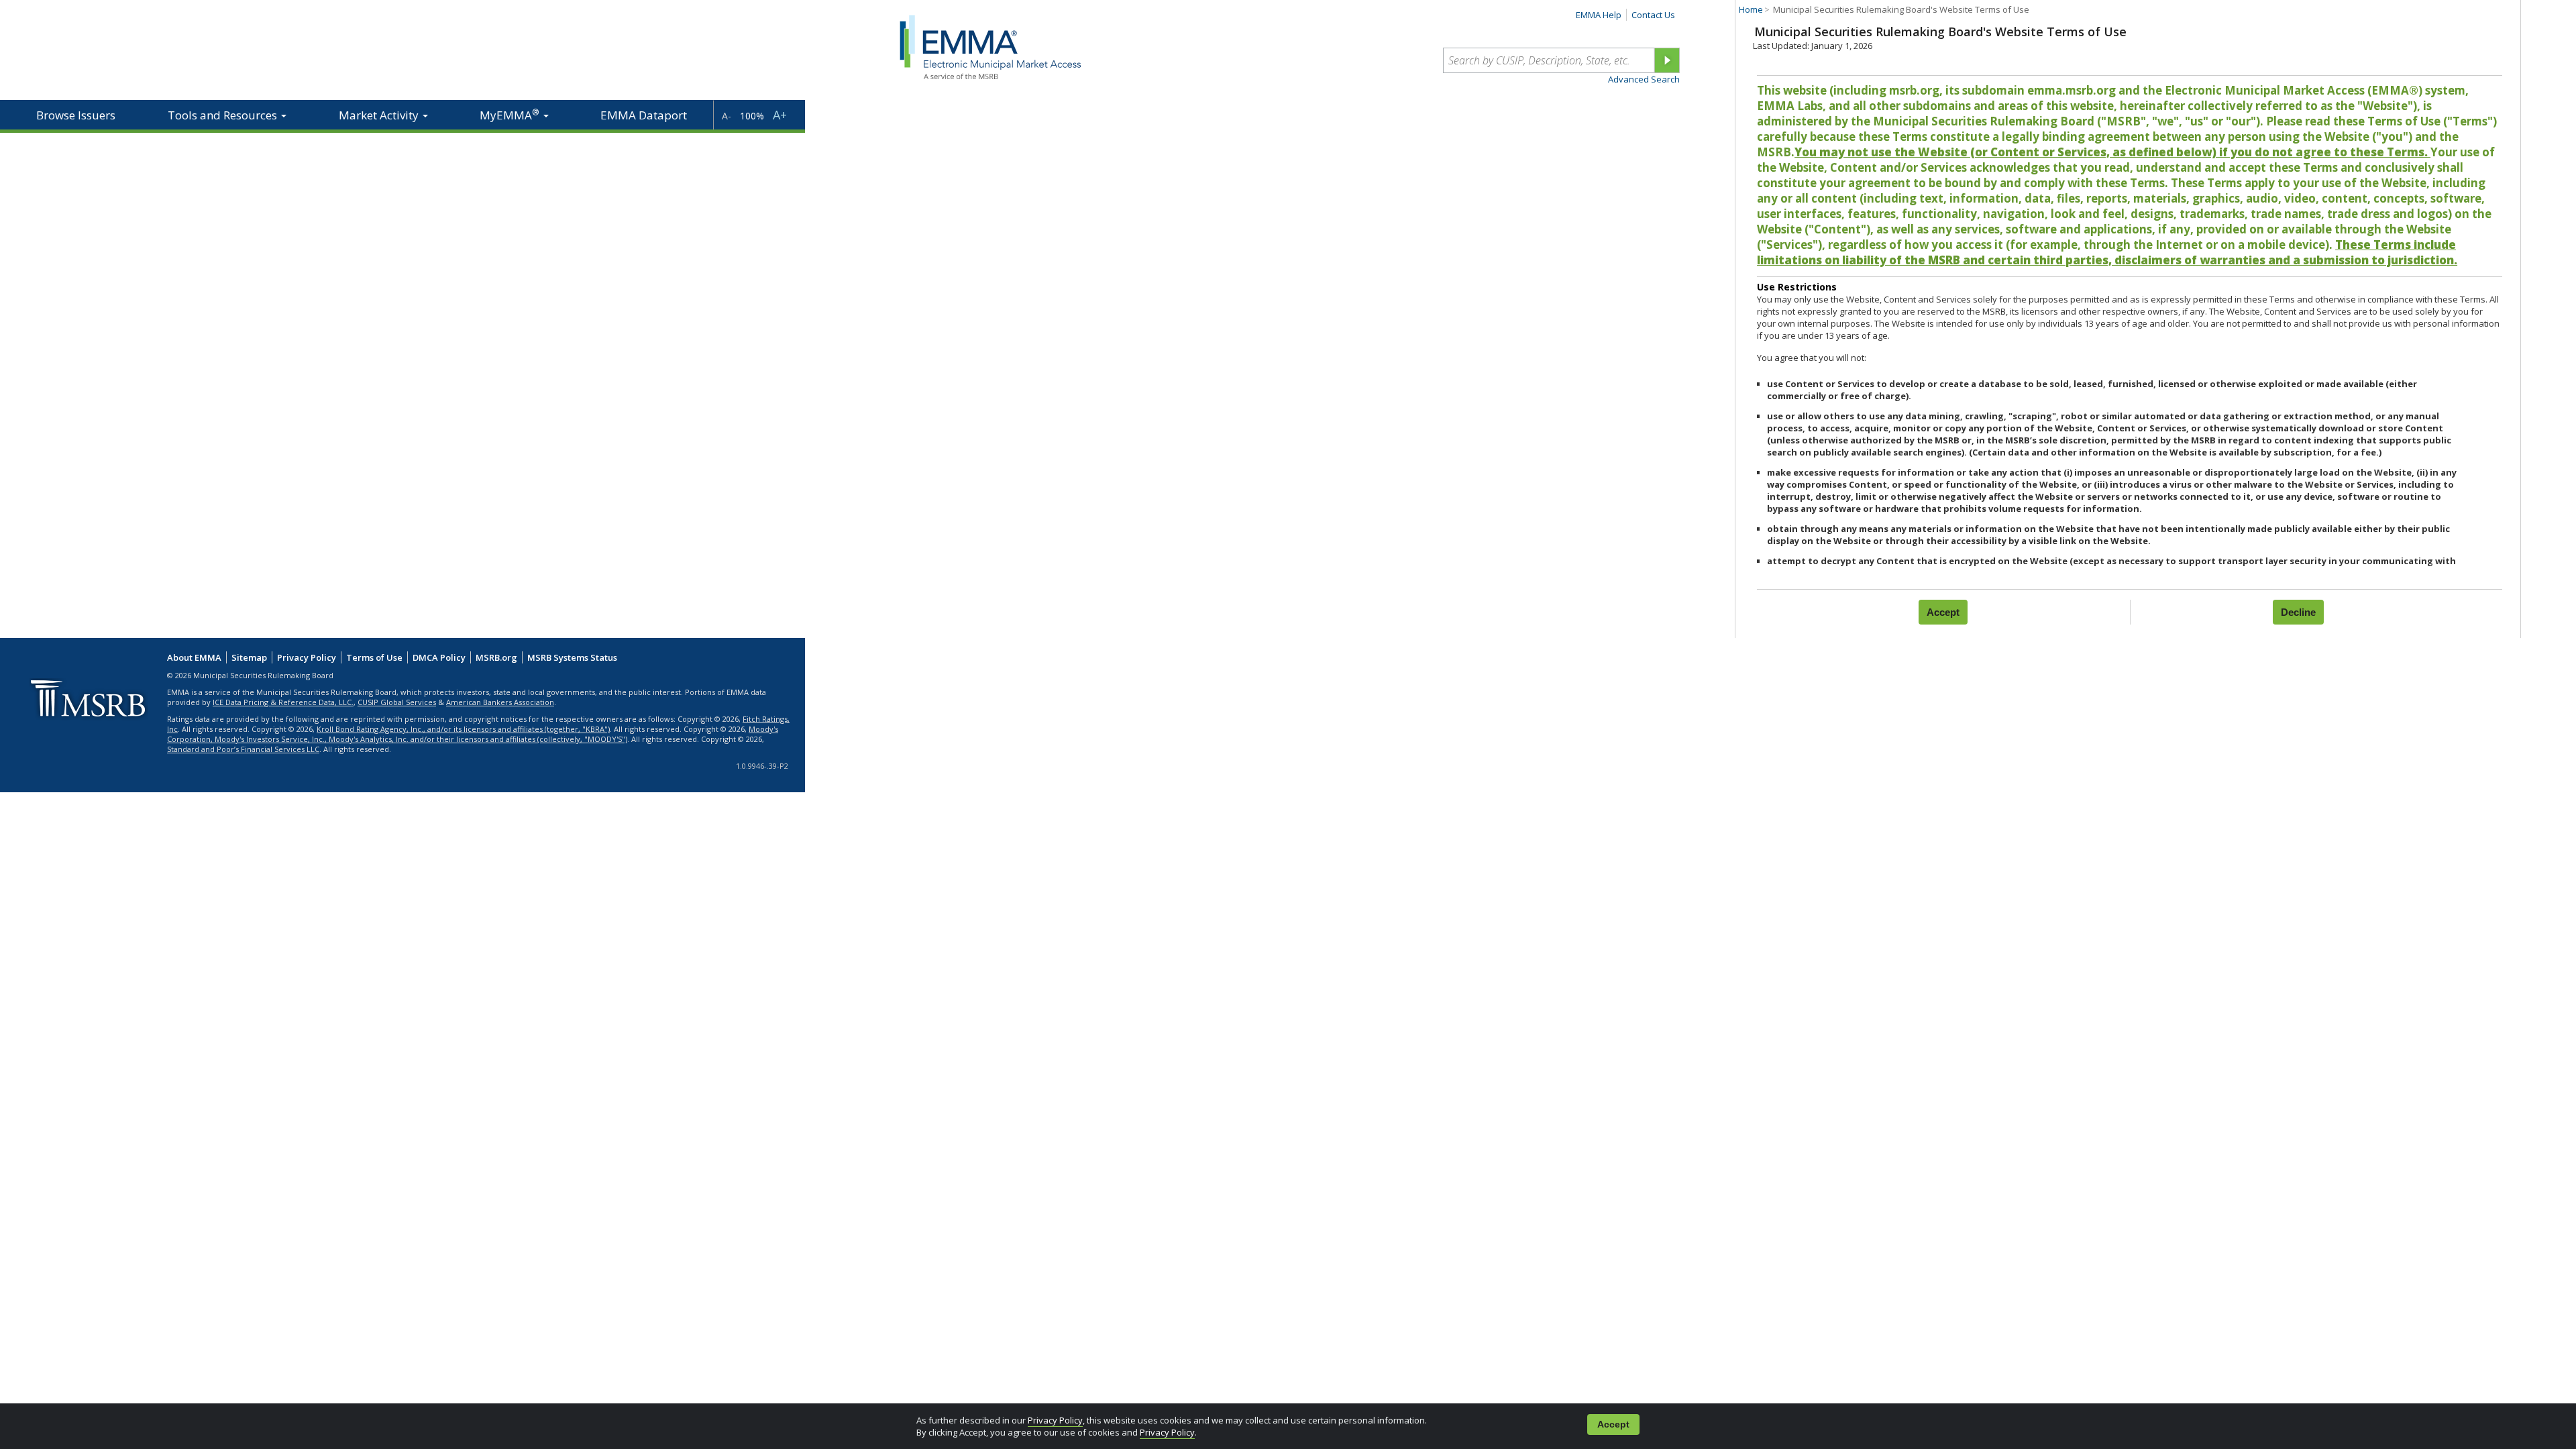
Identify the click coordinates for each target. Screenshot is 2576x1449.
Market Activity (380, 115)
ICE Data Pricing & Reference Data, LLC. (283, 702)
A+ (780, 115)
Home (1751, 9)
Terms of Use (374, 657)
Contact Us (1653, 15)
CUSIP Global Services (397, 702)
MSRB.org (496, 657)
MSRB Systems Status (572, 657)
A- (727, 116)
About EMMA (194, 657)
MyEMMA (509, 114)
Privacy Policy (1055, 1420)
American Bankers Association (500, 702)
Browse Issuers (76, 115)
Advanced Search (1644, 79)
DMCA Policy (439, 657)
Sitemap (249, 657)
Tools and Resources (224, 115)
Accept (1613, 1425)
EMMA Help (1599, 15)
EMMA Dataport (644, 115)
